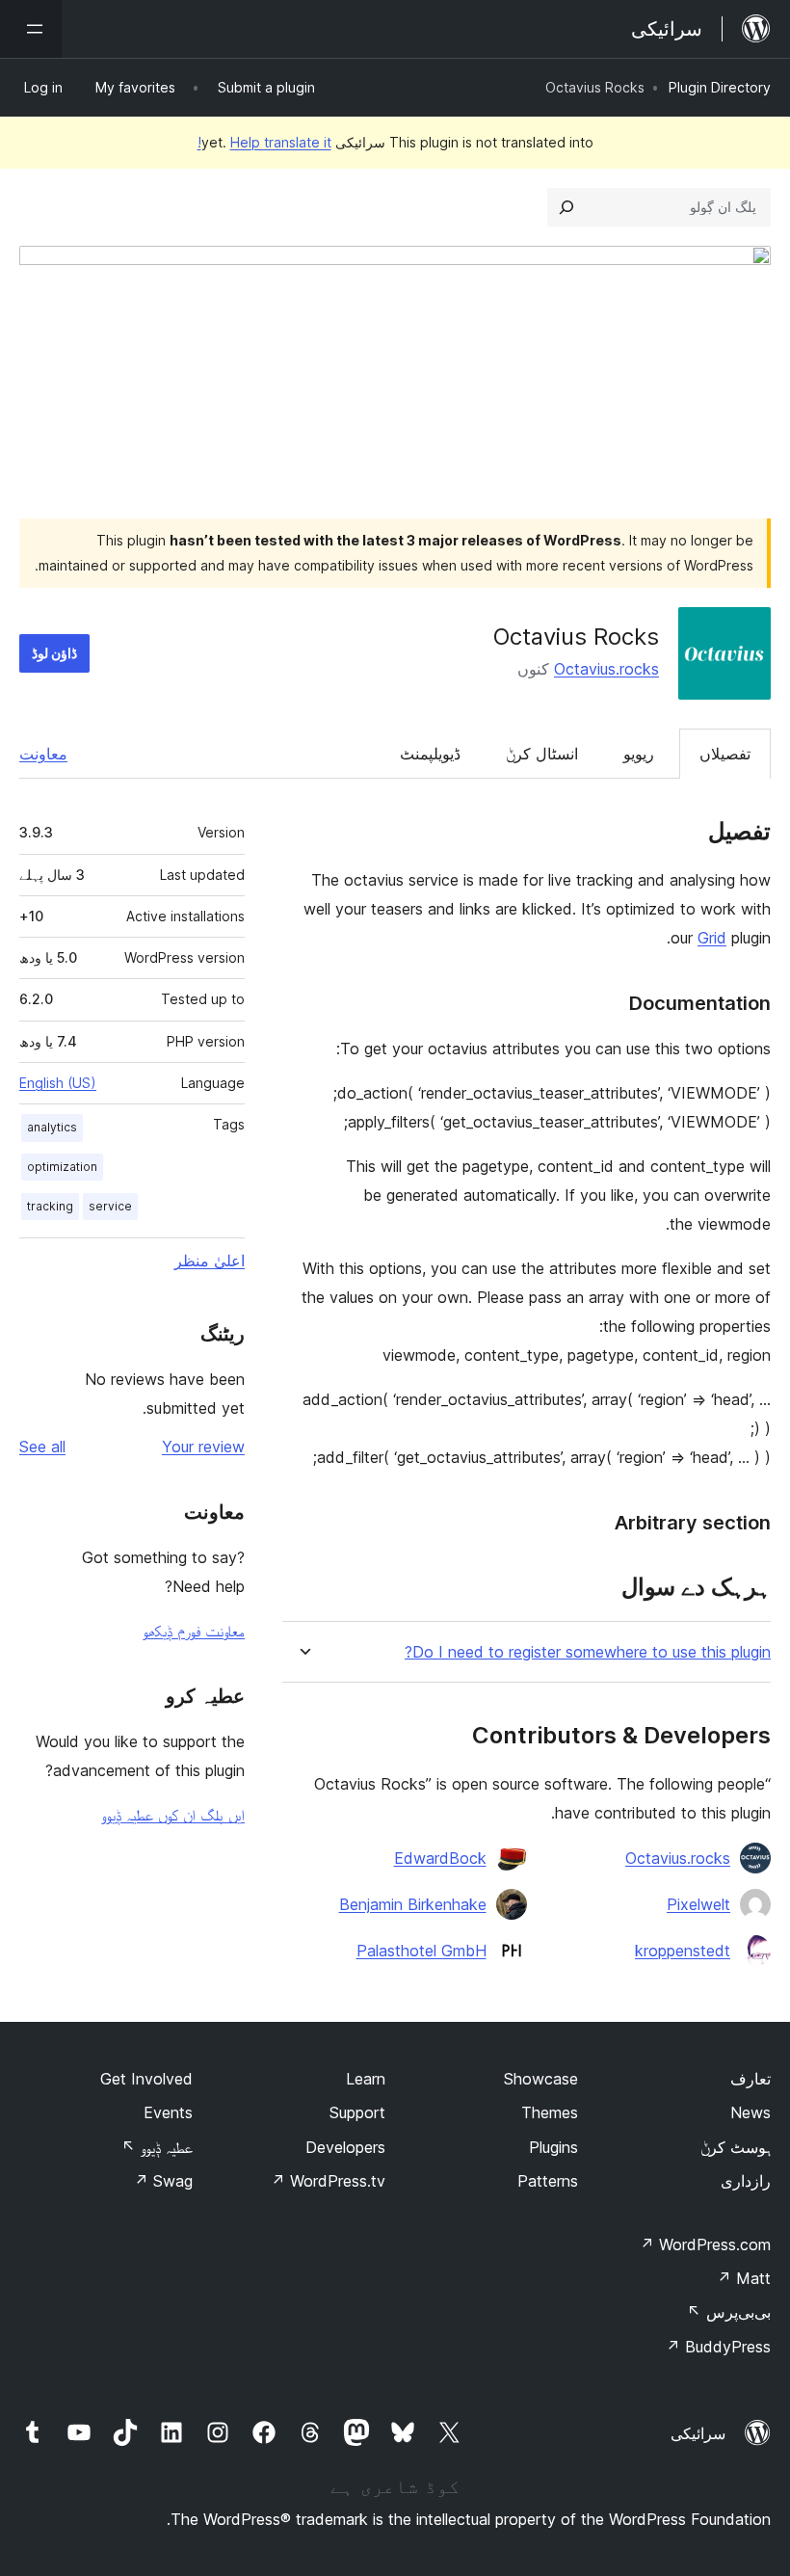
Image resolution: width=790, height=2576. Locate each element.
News (750, 2112)
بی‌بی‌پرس (729, 2312)
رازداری (746, 2181)
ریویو (639, 754)
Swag (163, 2181)
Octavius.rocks (606, 669)
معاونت (43, 754)
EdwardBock (440, 1858)
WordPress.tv (328, 2181)
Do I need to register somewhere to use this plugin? (588, 1652)
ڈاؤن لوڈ (54, 653)
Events (168, 2112)
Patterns (548, 2181)
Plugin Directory (720, 87)
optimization (62, 1167)
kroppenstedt (683, 1951)
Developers (345, 2147)
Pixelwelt (698, 1904)
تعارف (750, 2079)
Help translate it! (264, 142)
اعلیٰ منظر (210, 1261)
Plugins (553, 2147)
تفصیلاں (725, 754)
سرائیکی (698, 2433)
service (110, 1206)
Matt (744, 2278)
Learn (366, 2079)
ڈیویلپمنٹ (430, 754)
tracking (50, 1206)
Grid (712, 938)
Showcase (541, 2079)
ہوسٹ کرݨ (736, 2147)
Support (357, 2112)
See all (42, 1447)
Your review (203, 1447)
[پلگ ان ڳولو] (566, 207)
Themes (550, 2112)
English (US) (58, 1083)
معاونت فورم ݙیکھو (194, 1631)
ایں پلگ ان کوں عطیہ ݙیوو (173, 1815)
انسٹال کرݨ (542, 754)
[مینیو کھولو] (31, 29)
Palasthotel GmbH (421, 1951)
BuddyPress (718, 2347)
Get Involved (146, 2079)
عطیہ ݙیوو (157, 2147)
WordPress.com (705, 2244)
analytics (52, 1127)
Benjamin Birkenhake (413, 1904)
